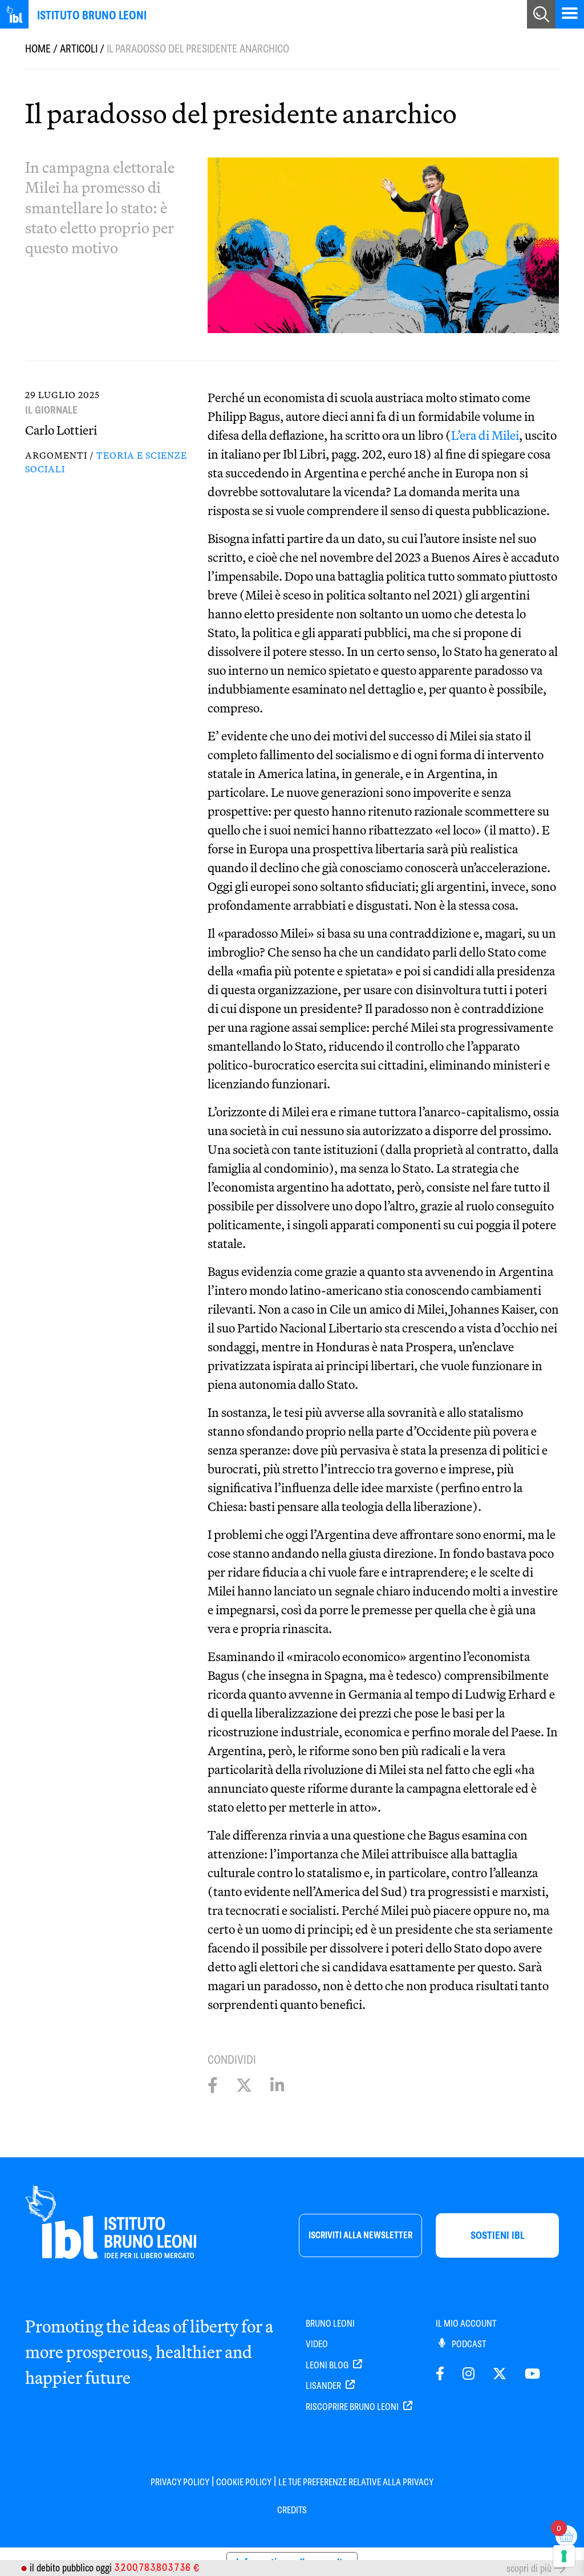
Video (317, 2344)
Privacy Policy (180, 2482)
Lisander (324, 2386)
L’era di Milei (485, 435)
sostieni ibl (498, 2235)
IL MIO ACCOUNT (466, 2324)
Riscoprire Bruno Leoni (353, 2407)
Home (38, 49)
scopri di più (529, 2568)
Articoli (79, 49)
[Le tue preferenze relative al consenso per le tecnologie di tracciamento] (564, 2556)
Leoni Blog (328, 2365)
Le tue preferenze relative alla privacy (356, 2482)
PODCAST (468, 2344)
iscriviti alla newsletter (360, 2235)
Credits (292, 2510)
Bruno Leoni (330, 2324)
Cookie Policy (244, 2482)
